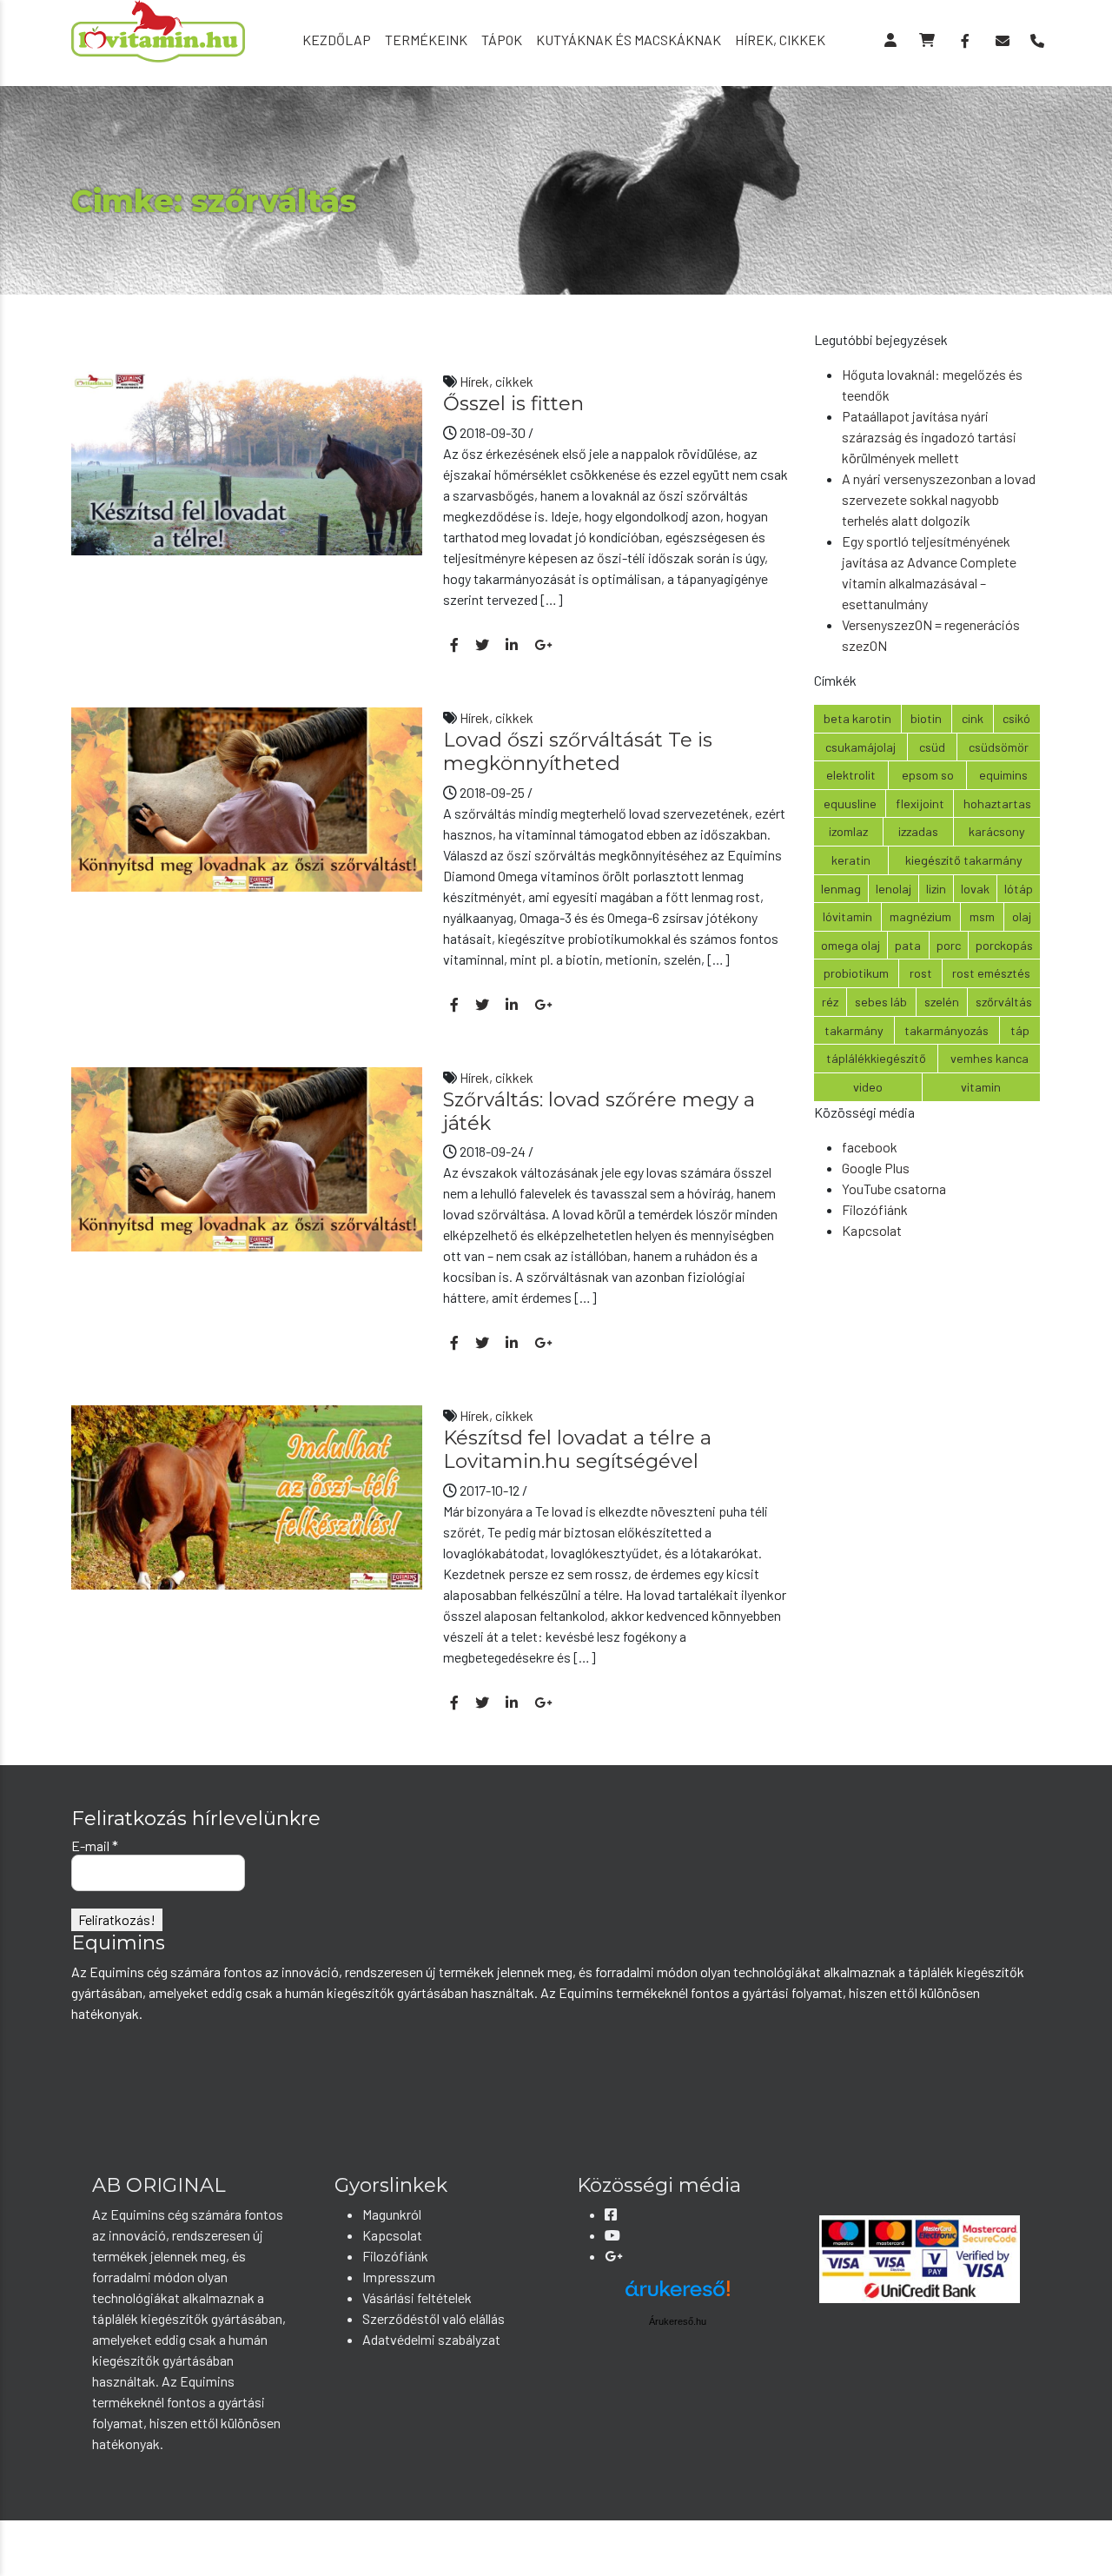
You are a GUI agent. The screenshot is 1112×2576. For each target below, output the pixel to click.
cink (973, 718)
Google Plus (876, 1168)
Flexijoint (920, 803)
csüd (932, 747)
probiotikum (856, 973)
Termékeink (426, 40)
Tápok (502, 40)
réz (830, 1002)
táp (1020, 1030)
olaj (1022, 916)
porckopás (1004, 945)
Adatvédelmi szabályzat (431, 2339)
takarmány (854, 1030)
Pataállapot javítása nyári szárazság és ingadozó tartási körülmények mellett (929, 437)
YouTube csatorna (894, 1188)
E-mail (95, 1846)
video (868, 1087)
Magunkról (392, 2214)
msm (982, 916)
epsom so (928, 775)
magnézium (920, 916)
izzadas (918, 831)
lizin (936, 889)
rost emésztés (991, 973)
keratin (851, 860)
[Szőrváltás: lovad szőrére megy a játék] (247, 1157)
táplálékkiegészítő (876, 1058)
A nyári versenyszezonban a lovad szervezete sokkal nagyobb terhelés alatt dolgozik (939, 499)
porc (949, 945)
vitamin (981, 1087)
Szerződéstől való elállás (434, 2318)
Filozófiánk (875, 1209)
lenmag (841, 889)
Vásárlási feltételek (417, 2297)
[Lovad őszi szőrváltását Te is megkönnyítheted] (247, 797)
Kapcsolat (872, 1230)
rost (921, 973)
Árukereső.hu (678, 2321)
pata (908, 945)
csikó (1016, 718)
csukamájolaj (860, 747)
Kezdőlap (337, 40)
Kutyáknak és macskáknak (629, 40)
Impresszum (399, 2277)
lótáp (1019, 889)
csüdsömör (999, 747)
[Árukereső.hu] (678, 2295)
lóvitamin (847, 916)
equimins (1003, 775)
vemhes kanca (990, 1058)
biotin (926, 718)
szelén (942, 1002)
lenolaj (894, 889)
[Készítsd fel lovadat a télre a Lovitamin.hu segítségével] (247, 1495)
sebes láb (881, 1002)
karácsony (997, 831)
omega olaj (851, 945)
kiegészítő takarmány (964, 860)
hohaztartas (997, 803)
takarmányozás (947, 1030)
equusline (850, 803)
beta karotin (857, 718)
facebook (870, 1147)
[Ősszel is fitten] (247, 461)
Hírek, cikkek (780, 40)
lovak (975, 889)
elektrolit (851, 775)
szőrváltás (1004, 1002)
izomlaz (848, 831)
